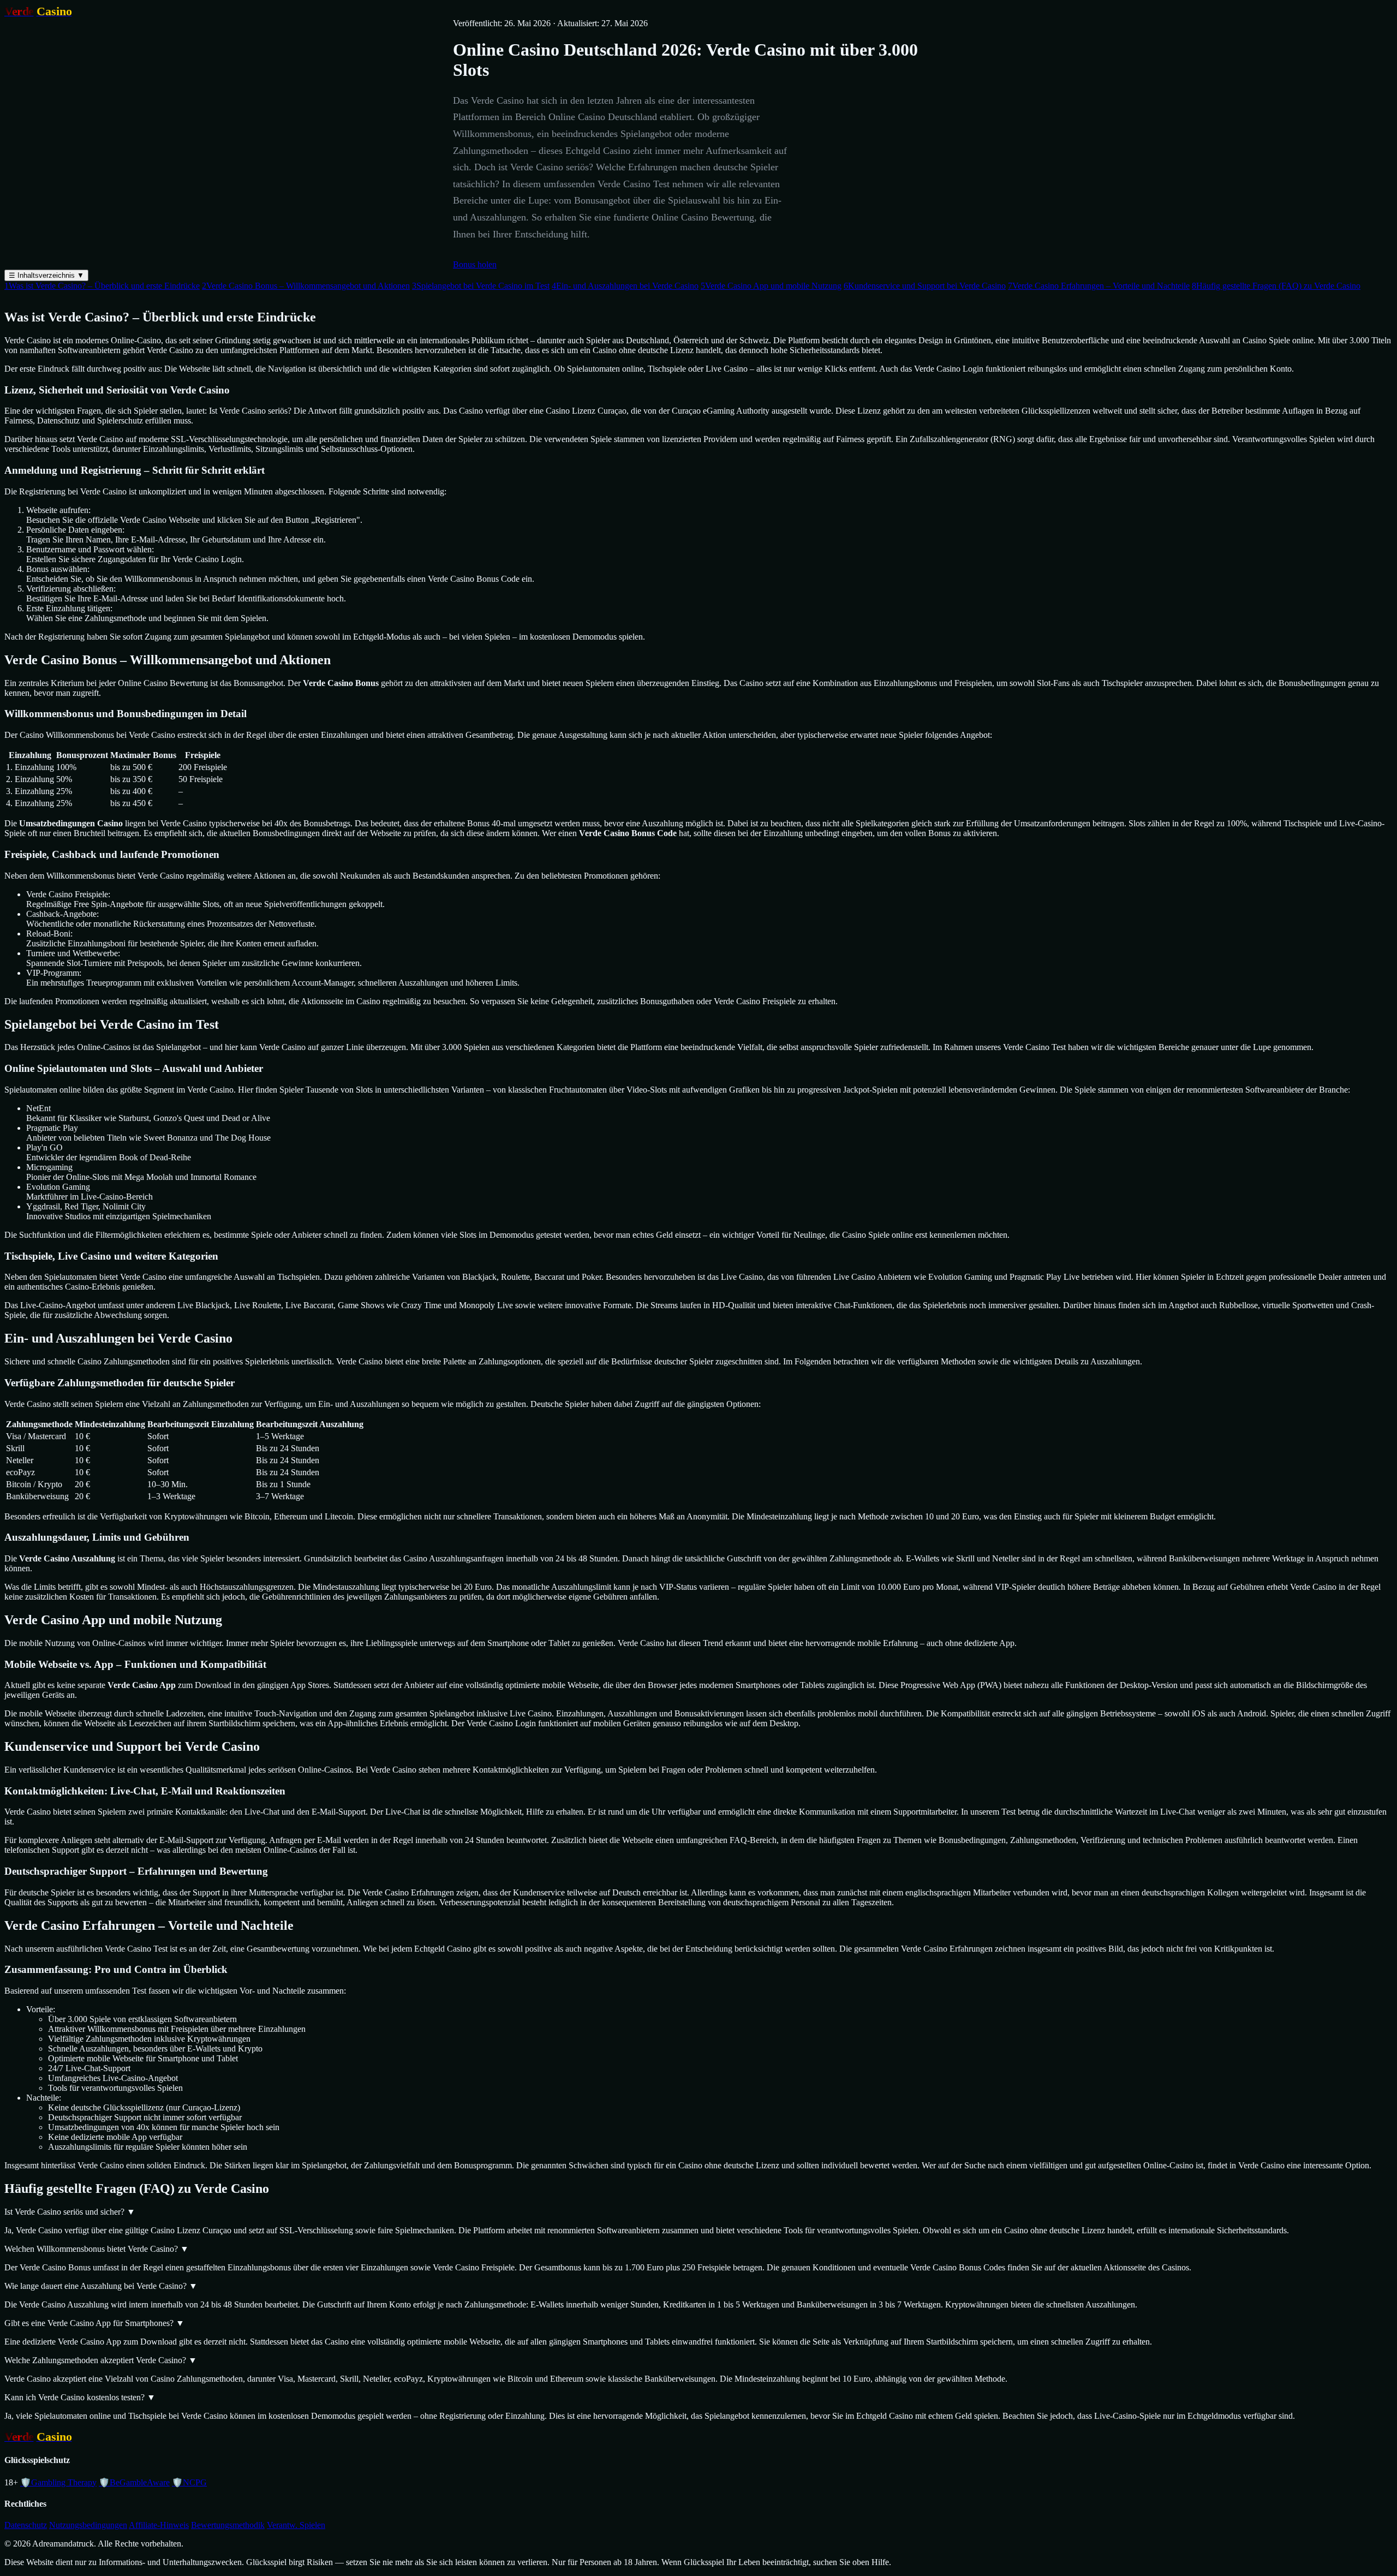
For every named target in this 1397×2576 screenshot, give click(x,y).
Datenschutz (26, 2525)
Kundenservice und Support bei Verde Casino (925, 286)
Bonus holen (475, 264)
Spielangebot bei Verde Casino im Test (481, 286)
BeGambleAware (134, 2482)
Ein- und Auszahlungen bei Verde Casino (625, 286)
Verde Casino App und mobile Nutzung (771, 286)
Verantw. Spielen (296, 2525)
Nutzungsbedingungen (88, 2525)
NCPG (189, 2482)
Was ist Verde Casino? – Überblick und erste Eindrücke (102, 286)
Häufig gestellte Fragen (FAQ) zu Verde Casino (1276, 286)
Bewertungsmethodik (228, 2525)
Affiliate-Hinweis (159, 2525)
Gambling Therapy (58, 2482)
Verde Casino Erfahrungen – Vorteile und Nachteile (1099, 286)
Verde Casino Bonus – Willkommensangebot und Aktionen (306, 286)
